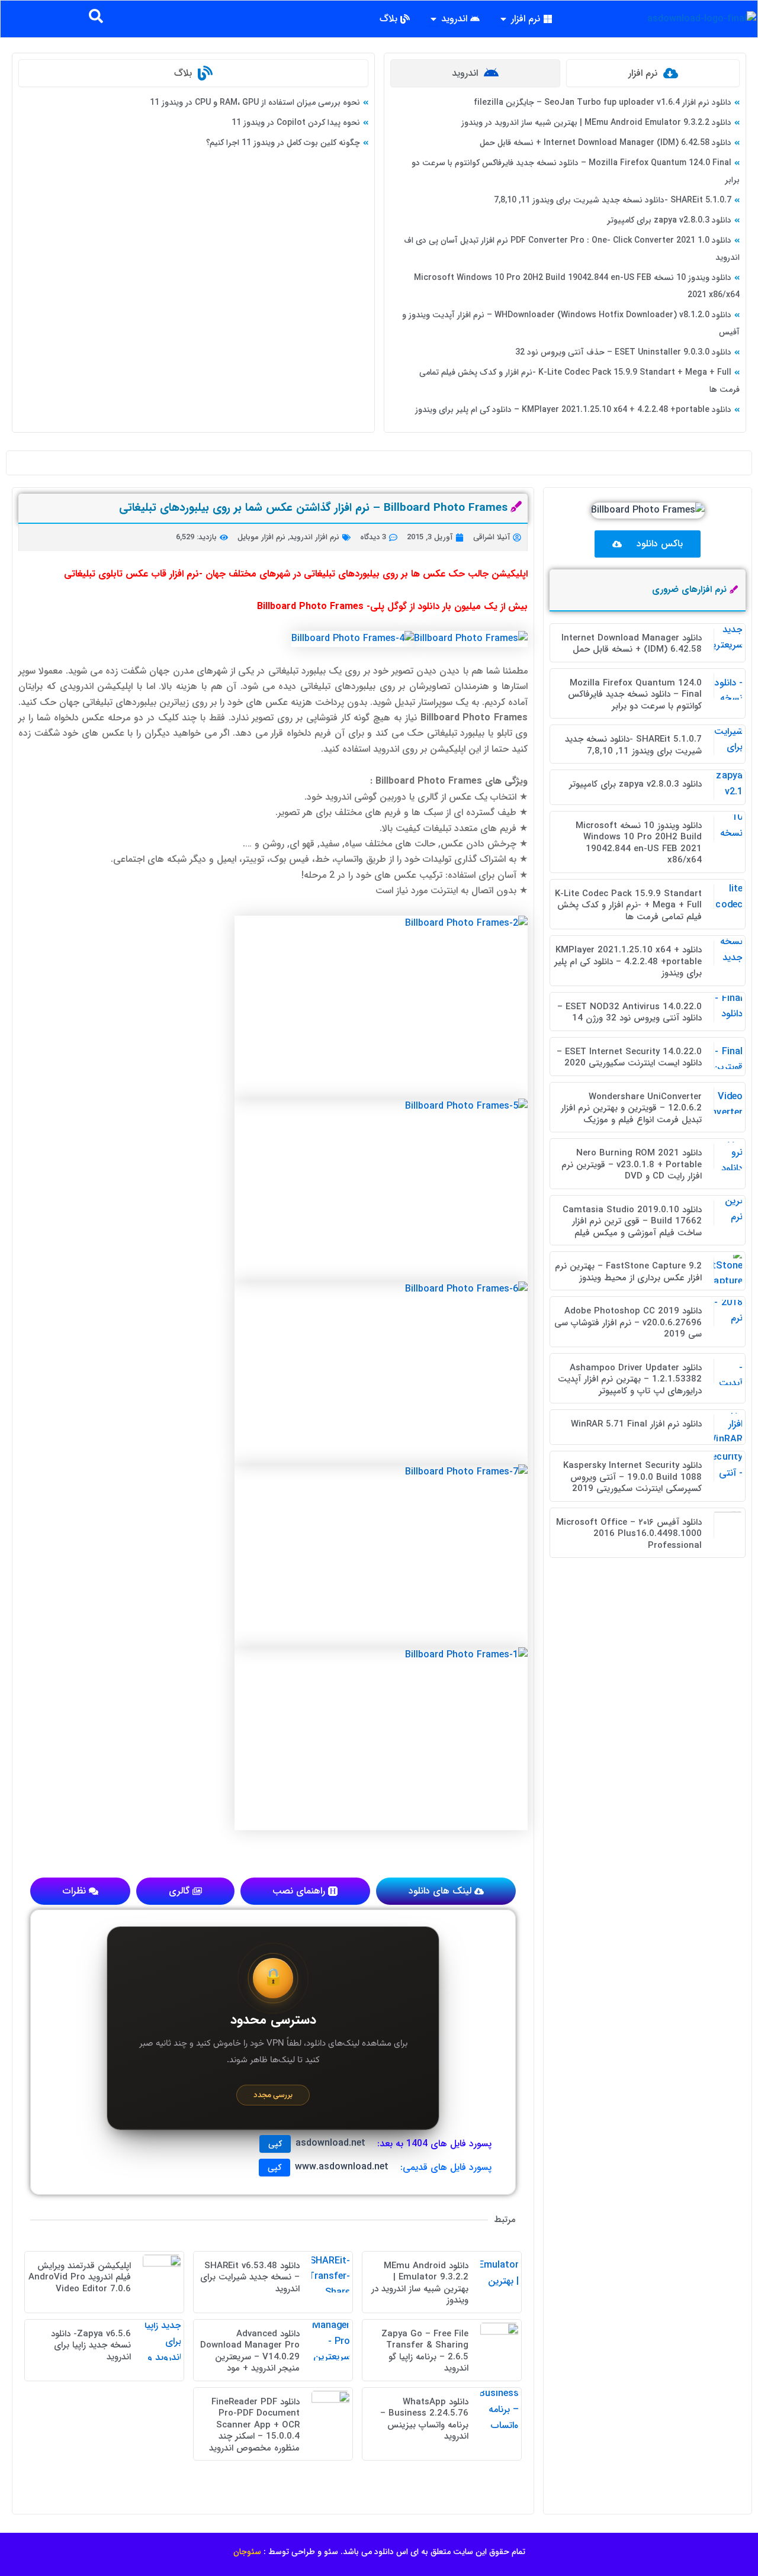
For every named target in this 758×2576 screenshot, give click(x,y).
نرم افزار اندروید (314, 537)
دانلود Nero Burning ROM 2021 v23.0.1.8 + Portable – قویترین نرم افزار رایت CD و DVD (632, 1165)
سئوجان (247, 2552)
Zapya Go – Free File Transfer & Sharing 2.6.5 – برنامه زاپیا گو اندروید (425, 2351)
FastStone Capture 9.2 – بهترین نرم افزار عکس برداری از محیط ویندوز (628, 1272)
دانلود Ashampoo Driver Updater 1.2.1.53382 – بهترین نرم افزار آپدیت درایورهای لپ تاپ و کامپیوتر (630, 1379)
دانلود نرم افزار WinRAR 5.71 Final (636, 1424)
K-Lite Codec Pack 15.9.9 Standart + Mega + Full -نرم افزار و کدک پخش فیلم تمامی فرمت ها (628, 905)
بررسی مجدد (273, 2095)
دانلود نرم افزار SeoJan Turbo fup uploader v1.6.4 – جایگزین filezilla (603, 102)
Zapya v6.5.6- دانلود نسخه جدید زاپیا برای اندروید (91, 2345)
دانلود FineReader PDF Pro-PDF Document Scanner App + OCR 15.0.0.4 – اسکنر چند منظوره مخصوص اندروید (254, 2425)
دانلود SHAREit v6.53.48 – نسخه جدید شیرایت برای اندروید (250, 2277)
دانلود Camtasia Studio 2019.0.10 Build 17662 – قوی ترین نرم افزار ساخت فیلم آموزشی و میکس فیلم (632, 1221)
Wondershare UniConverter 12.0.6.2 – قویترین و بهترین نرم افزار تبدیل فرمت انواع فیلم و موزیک (631, 1108)
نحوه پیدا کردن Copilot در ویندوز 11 (296, 123)
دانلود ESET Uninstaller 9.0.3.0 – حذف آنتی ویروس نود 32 (623, 352)
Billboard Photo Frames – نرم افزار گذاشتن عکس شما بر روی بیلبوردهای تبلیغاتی (313, 508)
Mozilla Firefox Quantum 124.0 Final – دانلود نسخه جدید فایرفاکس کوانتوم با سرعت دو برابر (635, 695)
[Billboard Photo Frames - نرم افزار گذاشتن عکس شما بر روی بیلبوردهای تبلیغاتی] (471, 638)
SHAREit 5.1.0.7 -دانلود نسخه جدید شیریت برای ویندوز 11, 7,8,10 (613, 200)
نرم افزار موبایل (261, 537)
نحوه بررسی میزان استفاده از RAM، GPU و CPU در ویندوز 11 (255, 102)
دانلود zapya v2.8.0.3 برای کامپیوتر (669, 220)
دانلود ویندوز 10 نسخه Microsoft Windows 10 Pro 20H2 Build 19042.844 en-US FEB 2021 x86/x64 (639, 843)
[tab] (653, 73)
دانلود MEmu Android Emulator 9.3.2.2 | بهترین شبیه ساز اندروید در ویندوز (596, 123)
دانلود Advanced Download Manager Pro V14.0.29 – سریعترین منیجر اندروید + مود (250, 2351)
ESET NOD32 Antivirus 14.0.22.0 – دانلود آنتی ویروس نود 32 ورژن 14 (629, 1013)
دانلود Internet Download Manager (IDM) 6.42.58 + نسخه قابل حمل (606, 143)
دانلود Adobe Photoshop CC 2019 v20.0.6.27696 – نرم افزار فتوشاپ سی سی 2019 (628, 1323)
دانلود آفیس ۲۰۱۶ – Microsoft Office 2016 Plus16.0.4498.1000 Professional (629, 1534)
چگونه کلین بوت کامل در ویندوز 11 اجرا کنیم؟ (283, 143)
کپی (275, 2144)
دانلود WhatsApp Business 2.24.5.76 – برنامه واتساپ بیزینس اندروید (424, 2419)
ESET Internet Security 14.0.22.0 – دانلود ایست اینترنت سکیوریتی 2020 (629, 1058)
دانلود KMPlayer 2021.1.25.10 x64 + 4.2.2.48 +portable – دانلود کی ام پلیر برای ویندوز (573, 410)
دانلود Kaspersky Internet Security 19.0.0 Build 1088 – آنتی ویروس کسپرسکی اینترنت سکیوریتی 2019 (632, 1477)
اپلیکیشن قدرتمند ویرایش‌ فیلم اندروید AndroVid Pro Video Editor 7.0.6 (80, 2277)
